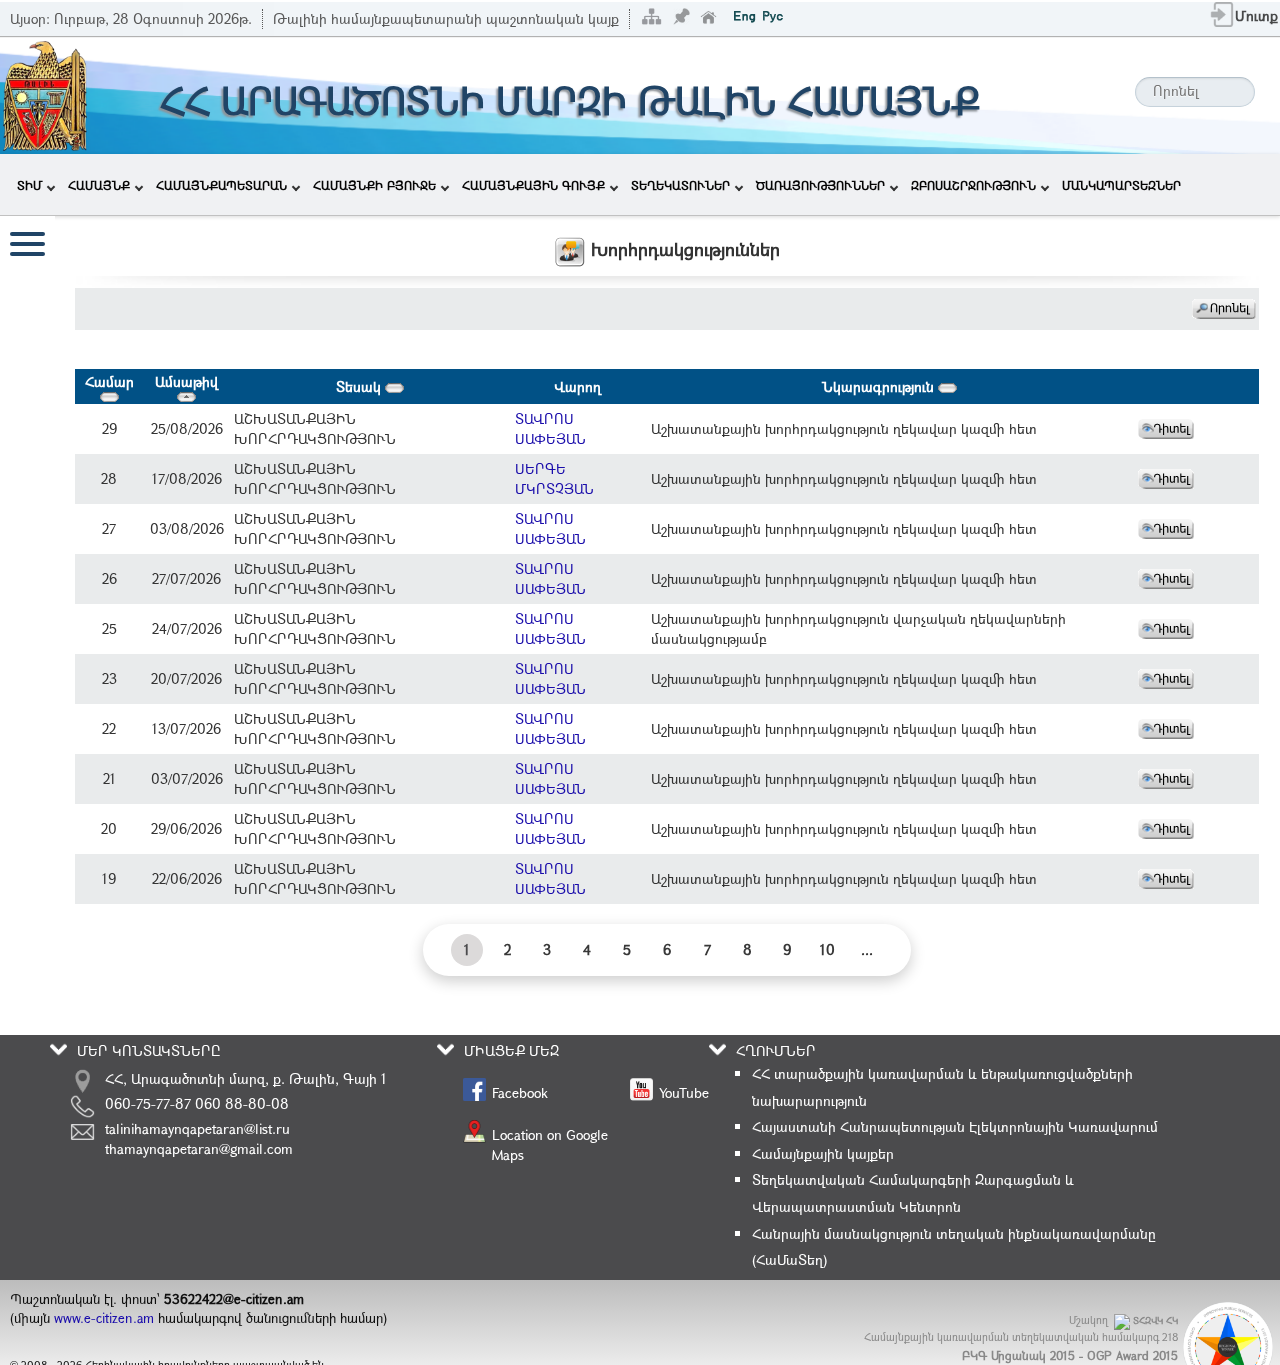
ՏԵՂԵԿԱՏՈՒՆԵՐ (680, 185)
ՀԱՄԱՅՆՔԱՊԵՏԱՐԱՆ (221, 185)
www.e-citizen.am (104, 1318)
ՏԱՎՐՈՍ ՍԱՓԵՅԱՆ (550, 428)
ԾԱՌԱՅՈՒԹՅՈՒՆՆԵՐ (820, 185)
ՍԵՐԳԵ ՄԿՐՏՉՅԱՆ (554, 478)
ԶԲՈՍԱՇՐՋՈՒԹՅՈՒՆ (973, 185)
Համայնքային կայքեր (823, 1153)
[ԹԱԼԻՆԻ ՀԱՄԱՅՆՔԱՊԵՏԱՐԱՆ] (45, 93)
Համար (109, 381)
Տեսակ (360, 386)
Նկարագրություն (880, 386)
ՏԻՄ (29, 185)
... (867, 949)
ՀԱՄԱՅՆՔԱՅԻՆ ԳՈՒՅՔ (533, 185)
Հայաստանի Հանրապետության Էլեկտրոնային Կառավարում (955, 1126)
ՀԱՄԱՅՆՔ (99, 185)
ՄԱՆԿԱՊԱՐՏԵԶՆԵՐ (1121, 185)
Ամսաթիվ (186, 381)
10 (827, 949)
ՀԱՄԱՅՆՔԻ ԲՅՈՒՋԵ (374, 185)
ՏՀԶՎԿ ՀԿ (1155, 1320)
